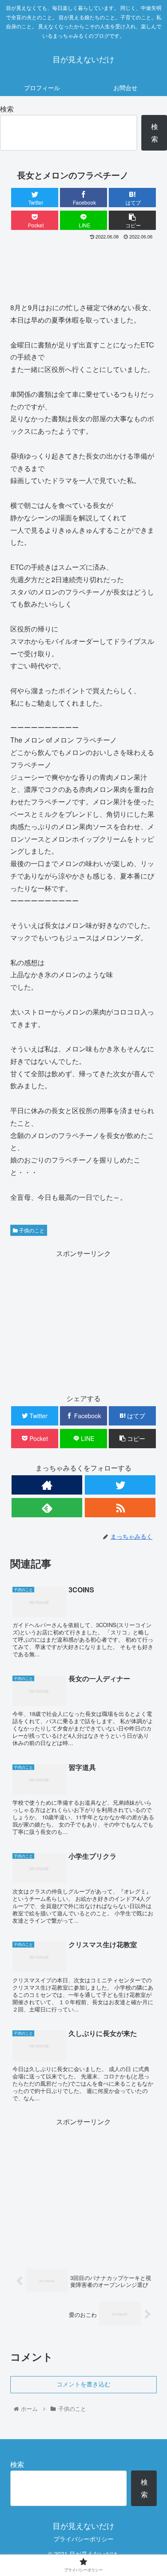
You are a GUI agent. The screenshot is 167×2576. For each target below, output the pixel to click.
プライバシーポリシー (83, 2539)
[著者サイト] (47, 1485)
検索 (7, 109)
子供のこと (31, 1230)
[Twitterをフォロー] (120, 1485)
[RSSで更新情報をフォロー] (120, 1508)
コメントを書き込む (83, 2384)
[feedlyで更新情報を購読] (47, 1508)
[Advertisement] (83, 268)
